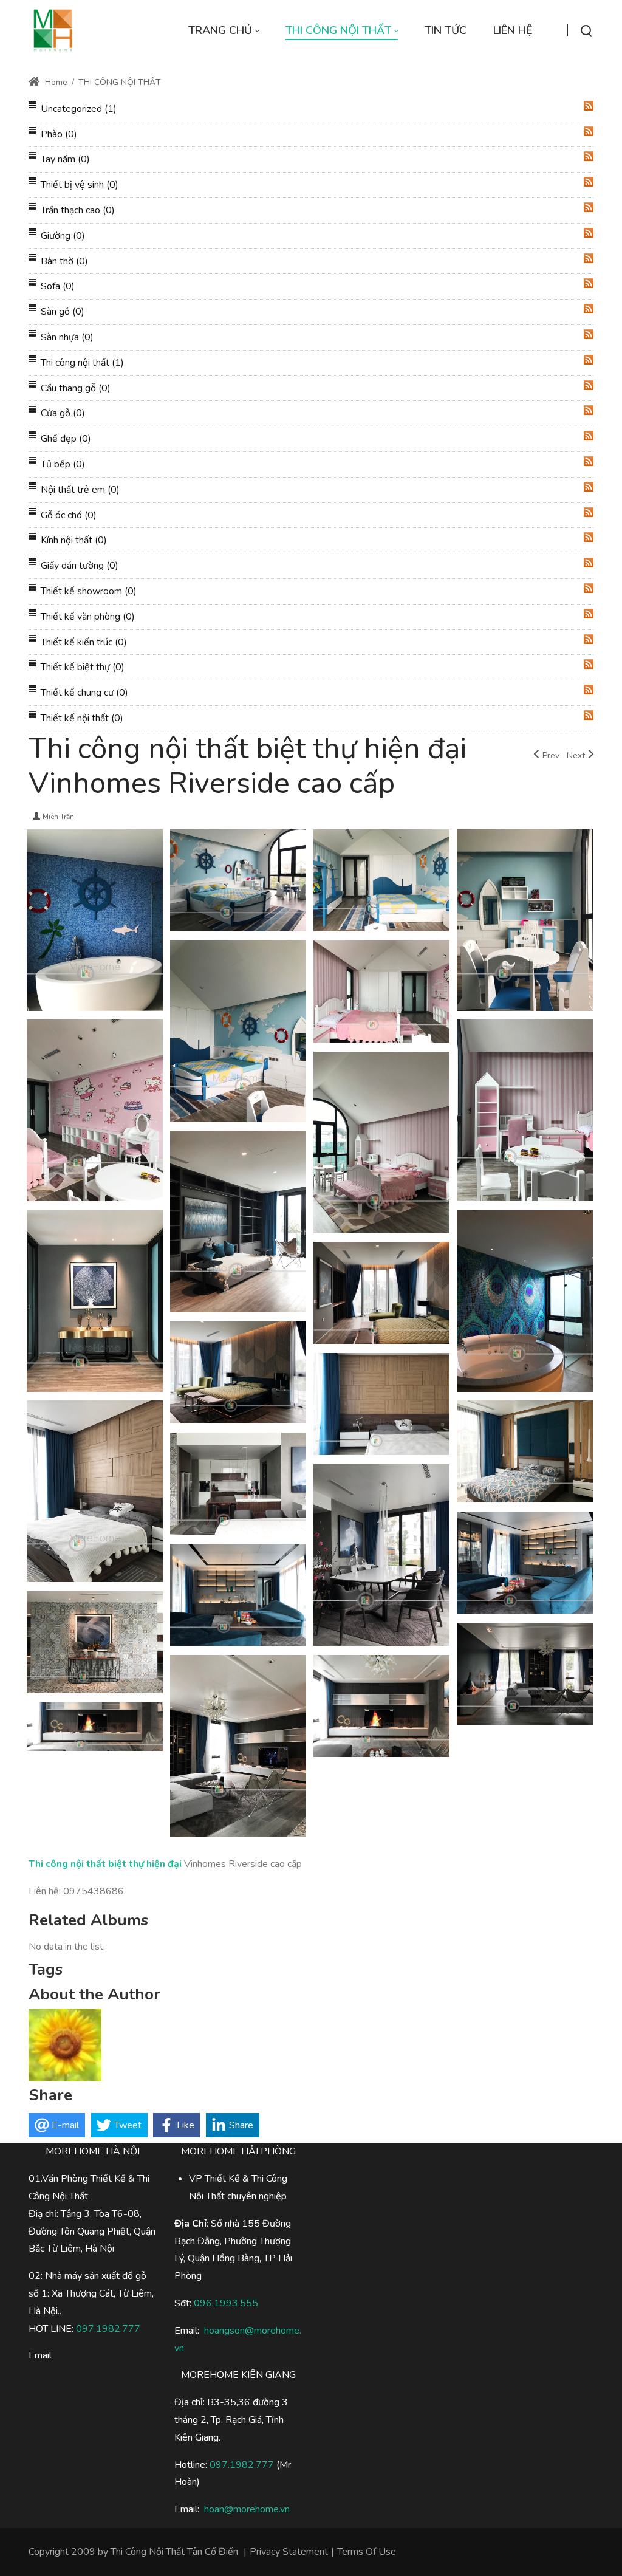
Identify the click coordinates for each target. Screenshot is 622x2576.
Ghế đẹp (66, 439)
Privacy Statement (289, 2552)
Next (576, 755)
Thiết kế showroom (89, 591)
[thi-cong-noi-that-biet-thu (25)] (95, 922)
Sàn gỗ (63, 312)
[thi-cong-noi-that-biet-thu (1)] (381, 1708)
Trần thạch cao (78, 210)
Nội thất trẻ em (80, 490)
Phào (59, 134)
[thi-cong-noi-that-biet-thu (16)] (238, 1223)
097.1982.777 (242, 2465)
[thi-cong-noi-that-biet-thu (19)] (95, 1112)
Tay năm (65, 159)
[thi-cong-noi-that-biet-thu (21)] (238, 1033)
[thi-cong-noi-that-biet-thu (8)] (238, 1485)
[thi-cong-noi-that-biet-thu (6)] (525, 1564)
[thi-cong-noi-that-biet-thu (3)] (525, 1676)
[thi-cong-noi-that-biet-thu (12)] (238, 1374)
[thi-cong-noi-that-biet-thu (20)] (381, 993)
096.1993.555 (226, 2303)
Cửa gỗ (63, 413)
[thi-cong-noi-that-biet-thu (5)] (238, 1597)
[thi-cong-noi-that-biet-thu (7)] (381, 1557)
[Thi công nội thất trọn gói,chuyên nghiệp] (53, 30)
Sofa (58, 286)
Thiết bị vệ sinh (80, 185)
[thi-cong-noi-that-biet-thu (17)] (381, 1144)
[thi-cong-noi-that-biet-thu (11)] (381, 1406)
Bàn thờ (64, 261)
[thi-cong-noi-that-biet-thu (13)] (381, 1295)
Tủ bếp (63, 464)
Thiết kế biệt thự (83, 667)
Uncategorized (79, 109)
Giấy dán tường (80, 566)
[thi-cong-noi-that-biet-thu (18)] (525, 1112)
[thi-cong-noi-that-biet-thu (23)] (381, 882)
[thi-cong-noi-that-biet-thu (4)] (95, 1644)
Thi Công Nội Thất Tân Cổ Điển (174, 2552)
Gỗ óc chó (69, 515)
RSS (589, 106)
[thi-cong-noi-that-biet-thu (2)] (238, 1747)
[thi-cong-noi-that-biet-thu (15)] (95, 1303)
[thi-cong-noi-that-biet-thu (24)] (238, 882)
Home (55, 82)
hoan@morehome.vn (247, 2509)
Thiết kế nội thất (82, 718)
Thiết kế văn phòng (88, 617)
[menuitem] (224, 31)
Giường (63, 236)
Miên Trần (58, 817)
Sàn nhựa (67, 337)
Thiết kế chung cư (84, 693)
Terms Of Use (367, 2552)
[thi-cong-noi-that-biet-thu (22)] (525, 922)
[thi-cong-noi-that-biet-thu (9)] (525, 1453)
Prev (551, 755)
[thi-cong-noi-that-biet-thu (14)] (525, 1303)
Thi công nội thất (82, 363)
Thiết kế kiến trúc (84, 642)
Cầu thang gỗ (76, 388)
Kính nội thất (74, 540)
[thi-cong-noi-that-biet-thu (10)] (95, 1493)
